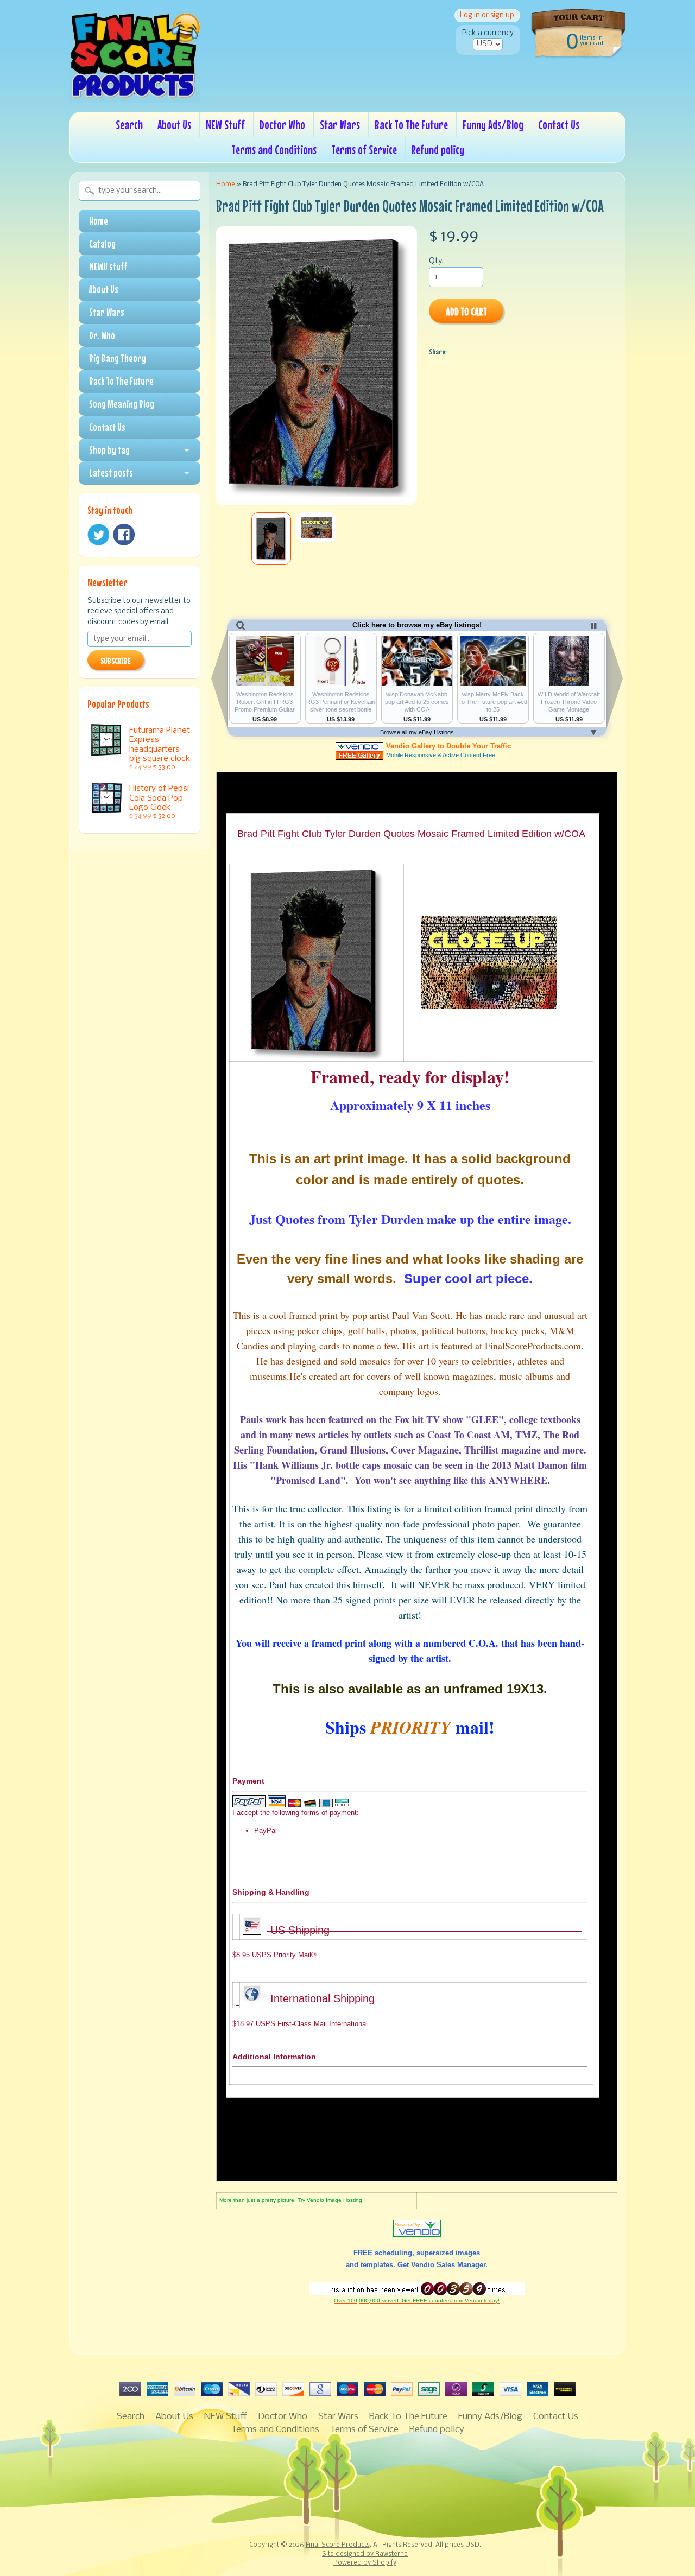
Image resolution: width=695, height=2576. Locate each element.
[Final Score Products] (135, 96)
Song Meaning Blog (122, 404)
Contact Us (559, 125)
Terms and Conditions (274, 150)
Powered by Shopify (365, 2563)
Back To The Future (411, 125)
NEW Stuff (225, 125)
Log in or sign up (487, 15)
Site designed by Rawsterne (365, 2554)
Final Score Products (338, 2545)
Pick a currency (488, 33)
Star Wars (340, 125)
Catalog (102, 244)
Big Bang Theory (118, 358)
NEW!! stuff (108, 267)
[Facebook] (124, 535)
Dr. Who (102, 335)
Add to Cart (466, 311)
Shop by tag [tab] (109, 450)
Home (99, 221)
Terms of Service (364, 150)
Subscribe (116, 661)
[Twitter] (98, 535)
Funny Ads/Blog (493, 125)
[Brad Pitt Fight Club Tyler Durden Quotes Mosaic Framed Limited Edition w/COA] (271, 539)
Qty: (436, 261)
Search (129, 125)
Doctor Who (282, 125)
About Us (174, 125)
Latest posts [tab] (111, 473)
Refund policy (438, 150)
